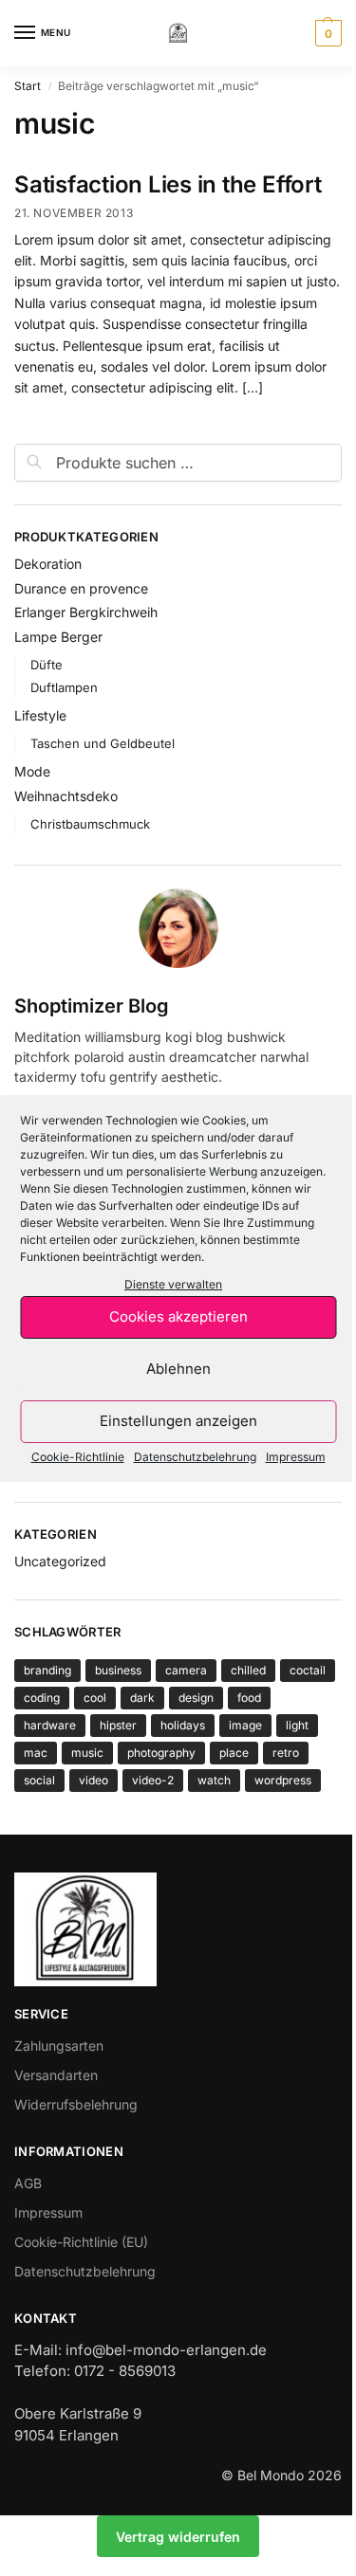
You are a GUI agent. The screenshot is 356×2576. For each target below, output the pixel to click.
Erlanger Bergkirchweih (86, 612)
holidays (183, 1725)
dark (142, 1698)
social (39, 1780)
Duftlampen (64, 687)
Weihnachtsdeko (66, 796)
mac (36, 1753)
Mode (32, 771)
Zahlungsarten (59, 2046)
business (118, 1670)
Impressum (296, 1457)
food (249, 1698)
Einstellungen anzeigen (178, 1421)
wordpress (283, 1780)
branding (47, 1670)
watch (214, 1780)
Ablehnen (178, 1369)
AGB (28, 2183)
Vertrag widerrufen (178, 2537)
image (245, 1725)
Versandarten (56, 2075)
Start (28, 86)
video (94, 1780)
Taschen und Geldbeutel (103, 743)
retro (286, 1753)
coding (42, 1698)
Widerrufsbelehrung (76, 2104)
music (87, 1753)
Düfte (47, 665)
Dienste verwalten (173, 1284)
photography (161, 1753)
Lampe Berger (58, 637)
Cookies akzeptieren (178, 1316)
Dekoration (48, 564)
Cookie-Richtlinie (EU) (81, 2242)
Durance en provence (81, 588)
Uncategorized (60, 1561)
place (234, 1753)
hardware (50, 1725)
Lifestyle (40, 715)
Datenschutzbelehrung (195, 1457)
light (297, 1725)
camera (186, 1670)
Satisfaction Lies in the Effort (168, 184)
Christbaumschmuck (90, 824)
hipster (118, 1725)
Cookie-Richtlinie (78, 1457)
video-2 (153, 1780)
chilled (248, 1670)
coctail (308, 1670)
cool (95, 1698)
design (196, 1698)
